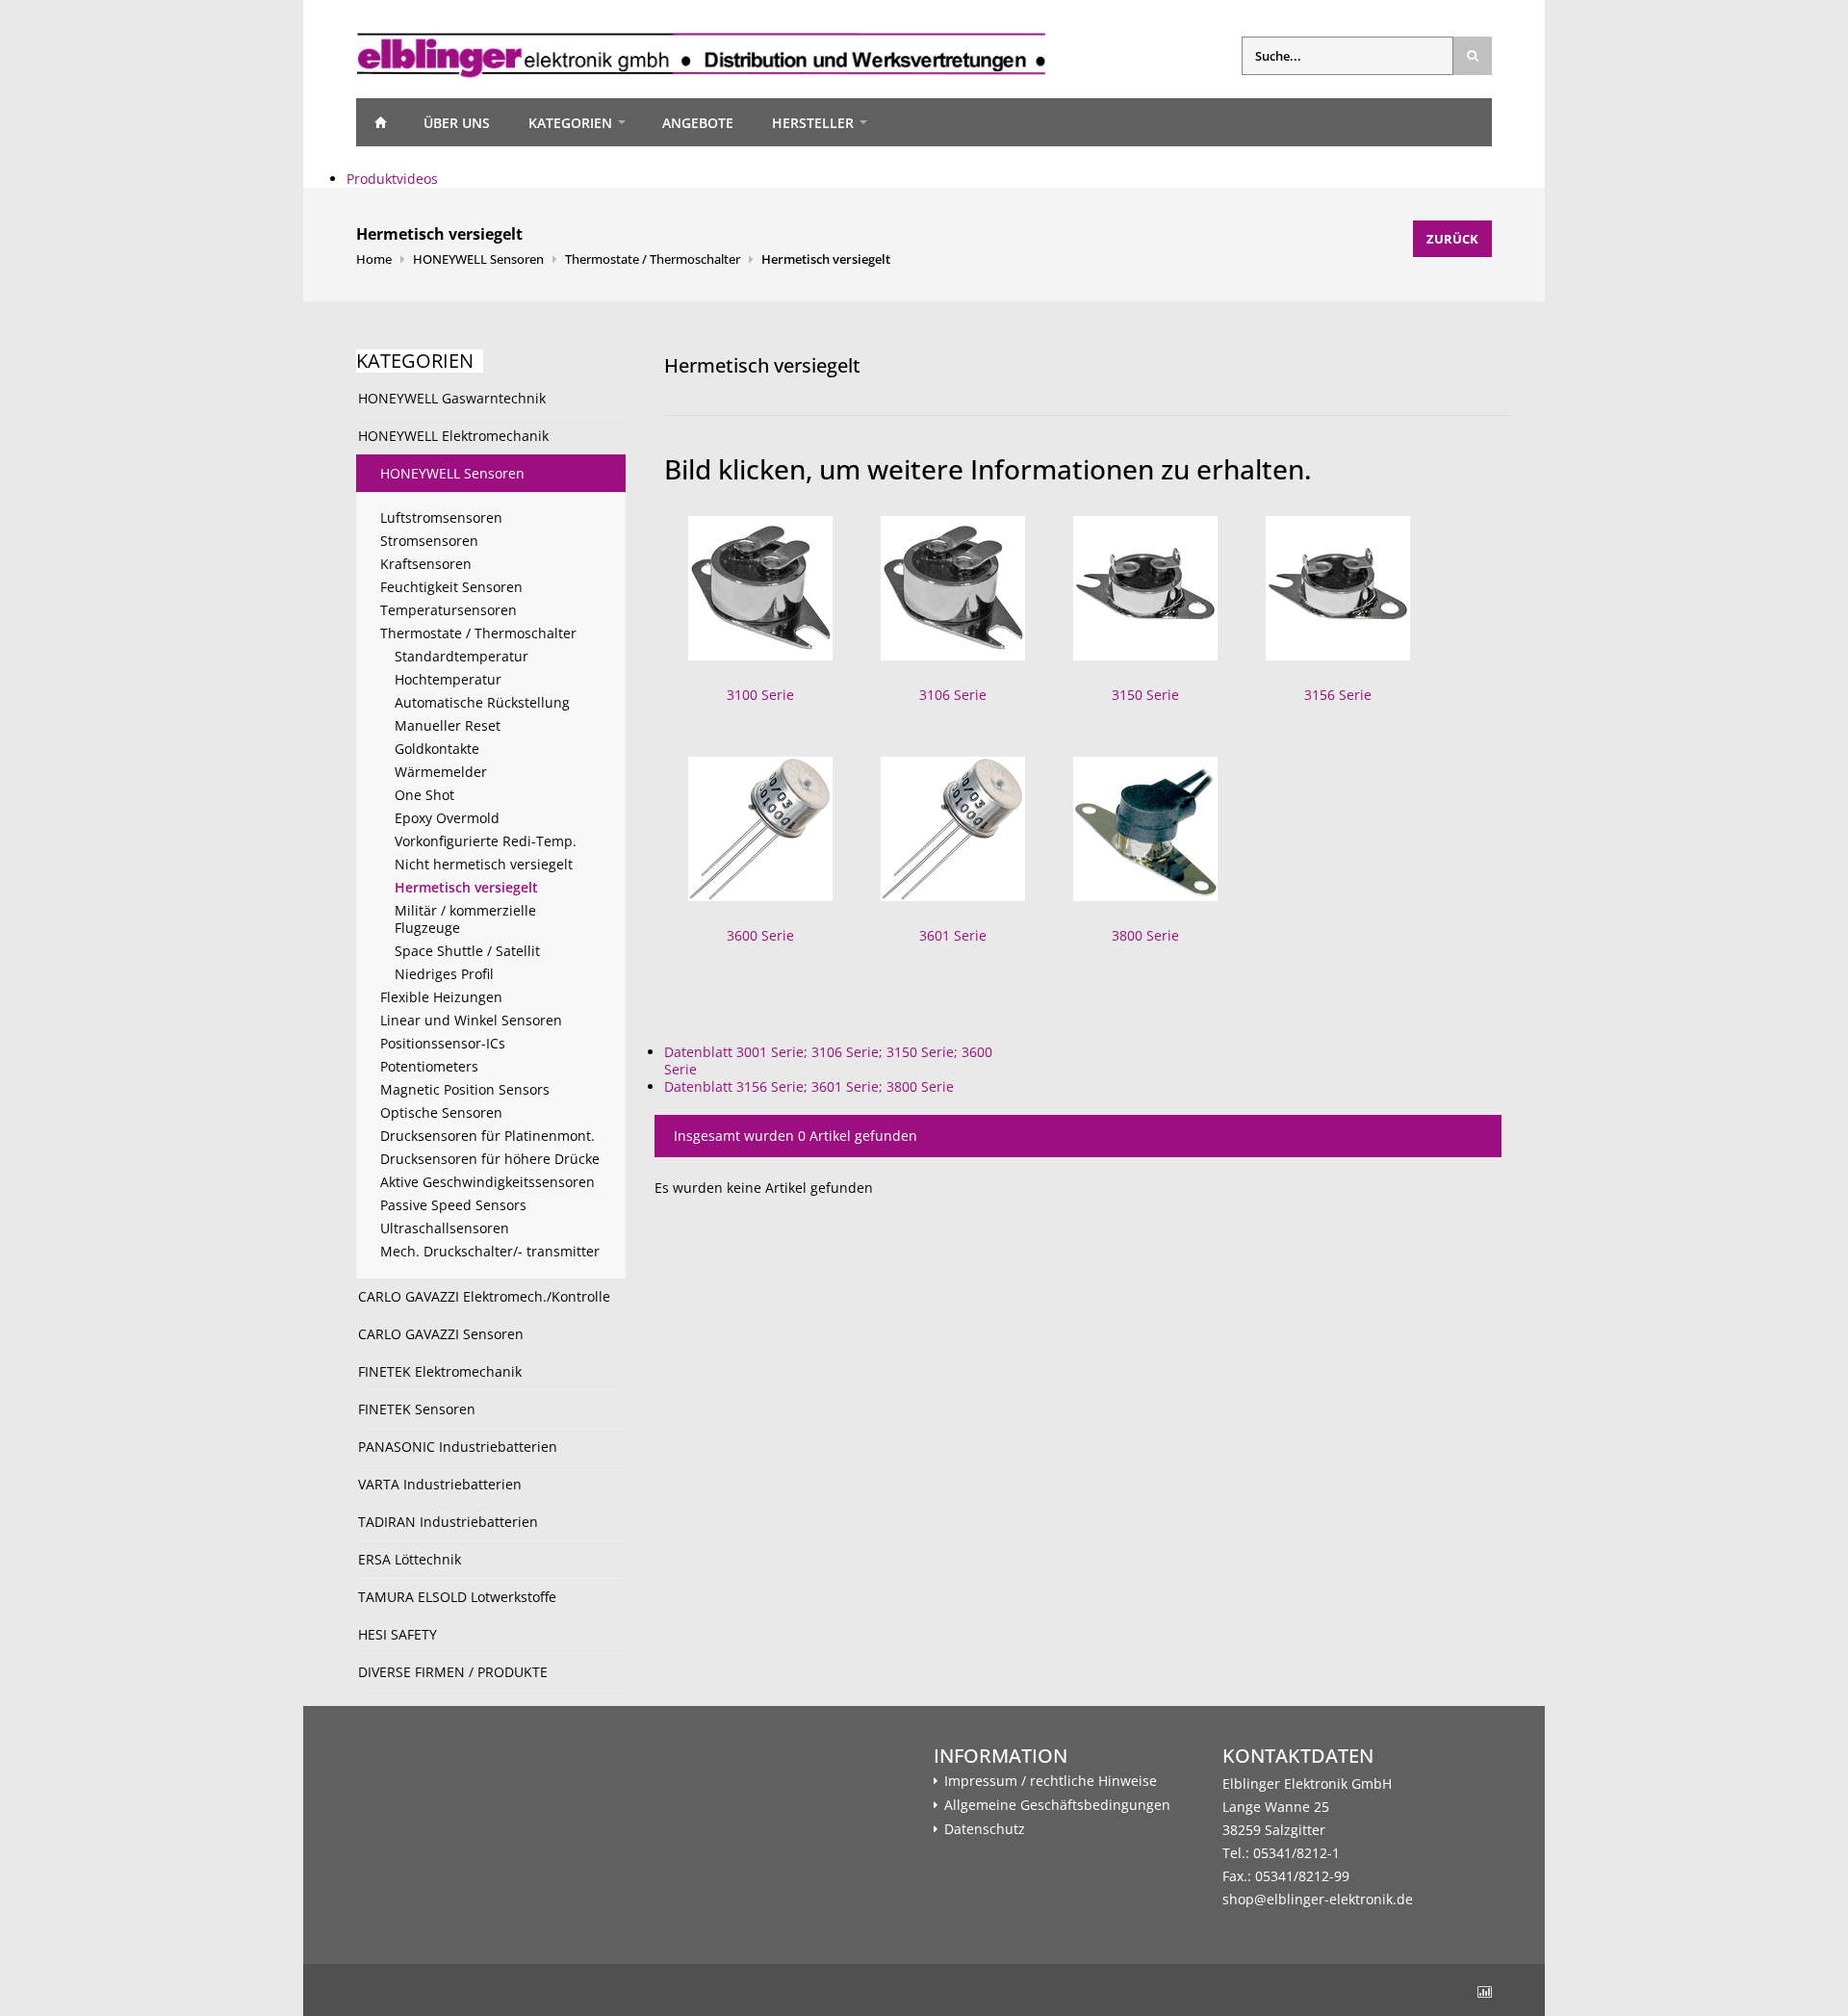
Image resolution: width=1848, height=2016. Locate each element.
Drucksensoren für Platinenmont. (488, 1136)
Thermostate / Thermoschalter (653, 259)
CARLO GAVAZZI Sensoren (441, 1334)
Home (380, 122)
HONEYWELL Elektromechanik (453, 436)
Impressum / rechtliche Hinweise (1051, 1781)
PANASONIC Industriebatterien (458, 1447)
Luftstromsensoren (441, 517)
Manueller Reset (448, 725)
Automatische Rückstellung (482, 702)
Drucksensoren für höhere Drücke (490, 1159)
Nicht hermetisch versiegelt (484, 864)
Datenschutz (985, 1829)
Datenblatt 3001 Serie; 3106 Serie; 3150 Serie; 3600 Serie (828, 1060)
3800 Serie (1145, 935)
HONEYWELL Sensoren (478, 259)
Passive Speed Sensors (453, 1205)
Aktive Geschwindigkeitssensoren (488, 1182)
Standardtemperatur (462, 656)
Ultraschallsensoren (445, 1228)
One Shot (424, 795)
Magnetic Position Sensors (465, 1089)
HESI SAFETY (398, 1634)
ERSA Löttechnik (410, 1559)
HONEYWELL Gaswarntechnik (452, 398)
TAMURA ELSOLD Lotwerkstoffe (457, 1597)
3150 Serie (1145, 695)
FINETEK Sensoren (417, 1409)
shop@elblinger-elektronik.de (1318, 1899)
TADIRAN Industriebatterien (448, 1522)
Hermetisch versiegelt (826, 259)
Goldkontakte (437, 749)
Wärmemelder (441, 772)
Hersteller (813, 123)
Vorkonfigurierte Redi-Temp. (486, 841)
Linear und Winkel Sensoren (471, 1020)
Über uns (457, 123)
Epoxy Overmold (447, 818)
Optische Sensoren (441, 1112)
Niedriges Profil (444, 974)
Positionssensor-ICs (443, 1043)
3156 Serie (1338, 695)
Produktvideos (392, 179)
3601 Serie (953, 935)
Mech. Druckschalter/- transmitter (490, 1251)
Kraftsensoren (426, 564)
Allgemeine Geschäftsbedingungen (1057, 1805)
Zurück (1452, 239)
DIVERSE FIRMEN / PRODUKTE (453, 1672)
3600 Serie (760, 935)
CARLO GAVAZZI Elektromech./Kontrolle (484, 1296)
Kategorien (570, 123)
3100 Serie (760, 695)
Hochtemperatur (448, 679)
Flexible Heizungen (441, 997)
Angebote (698, 123)
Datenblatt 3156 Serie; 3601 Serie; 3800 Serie (809, 1086)
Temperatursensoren (449, 610)
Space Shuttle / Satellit (467, 951)
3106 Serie (953, 695)
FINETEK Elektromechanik (440, 1371)
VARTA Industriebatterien (440, 1484)
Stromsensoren (429, 541)
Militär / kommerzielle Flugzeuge (465, 919)
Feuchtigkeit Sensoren (451, 587)
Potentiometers (429, 1066)
